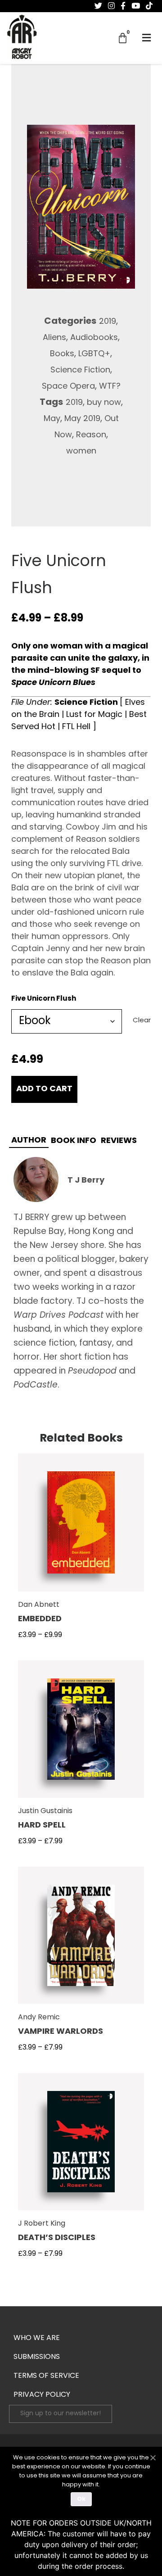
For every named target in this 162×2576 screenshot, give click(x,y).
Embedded (40, 1619)
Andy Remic (39, 2018)
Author (29, 1141)
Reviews (119, 1141)
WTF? (110, 387)
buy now (104, 403)
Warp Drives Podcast (58, 1316)
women (81, 452)
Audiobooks (94, 338)
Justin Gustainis (45, 1811)
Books (62, 354)
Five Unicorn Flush (44, 999)
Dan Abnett (39, 1605)
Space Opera (68, 387)
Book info (74, 1141)
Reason (91, 435)
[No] (153, 2457)
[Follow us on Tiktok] (149, 6)
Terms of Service (46, 2376)
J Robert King (42, 2224)
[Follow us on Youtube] (136, 6)
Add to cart (44, 1089)
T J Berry (86, 1181)
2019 (108, 322)
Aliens (54, 338)
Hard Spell (42, 1826)
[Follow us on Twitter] (98, 6)
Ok (81, 2499)
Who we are (37, 2338)
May (52, 419)
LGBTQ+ (94, 354)
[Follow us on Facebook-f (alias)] (123, 6)
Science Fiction (80, 371)
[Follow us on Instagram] (111, 6)
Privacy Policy (42, 2395)
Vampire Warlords (61, 2032)
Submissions (37, 2357)
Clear (142, 1021)
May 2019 (82, 419)
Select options (81, 1528)
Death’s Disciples (57, 2238)
